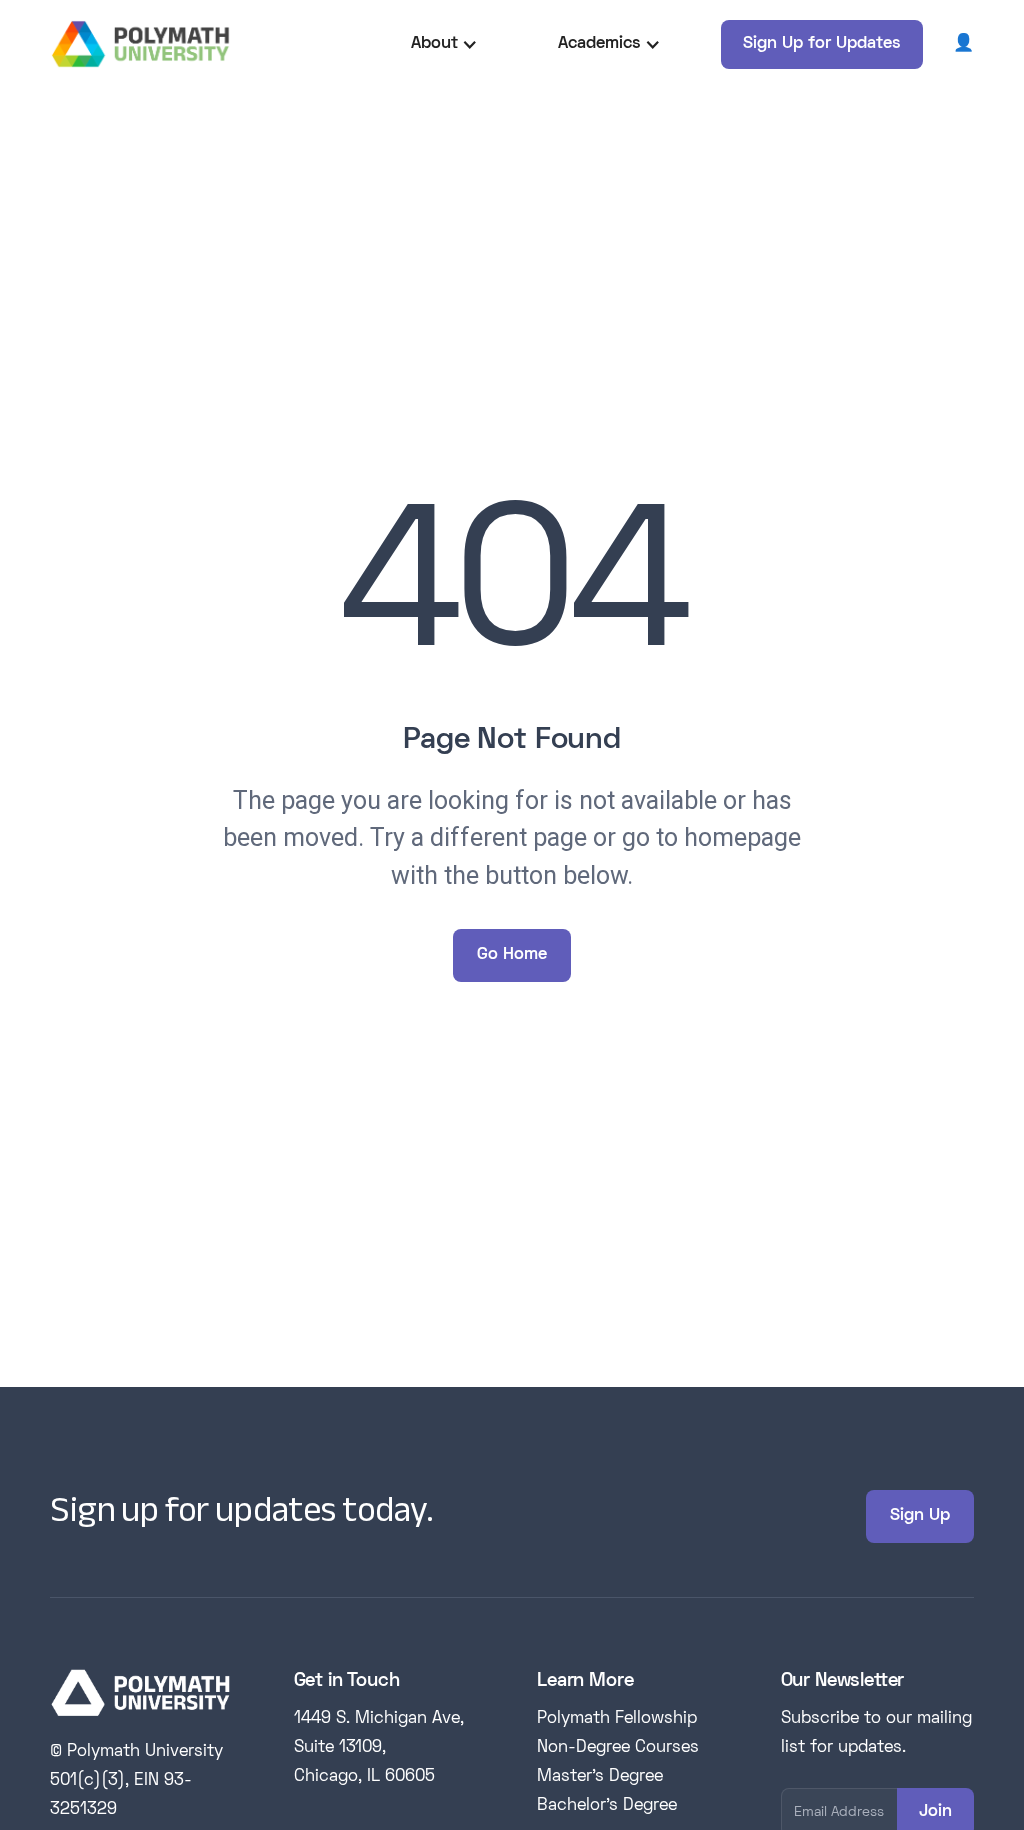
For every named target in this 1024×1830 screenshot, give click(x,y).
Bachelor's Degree (607, 1806)
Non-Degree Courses (618, 1748)
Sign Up (920, 1516)
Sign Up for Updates (822, 44)
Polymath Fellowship (617, 1719)
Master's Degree (600, 1777)
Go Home (512, 955)
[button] (444, 44)
